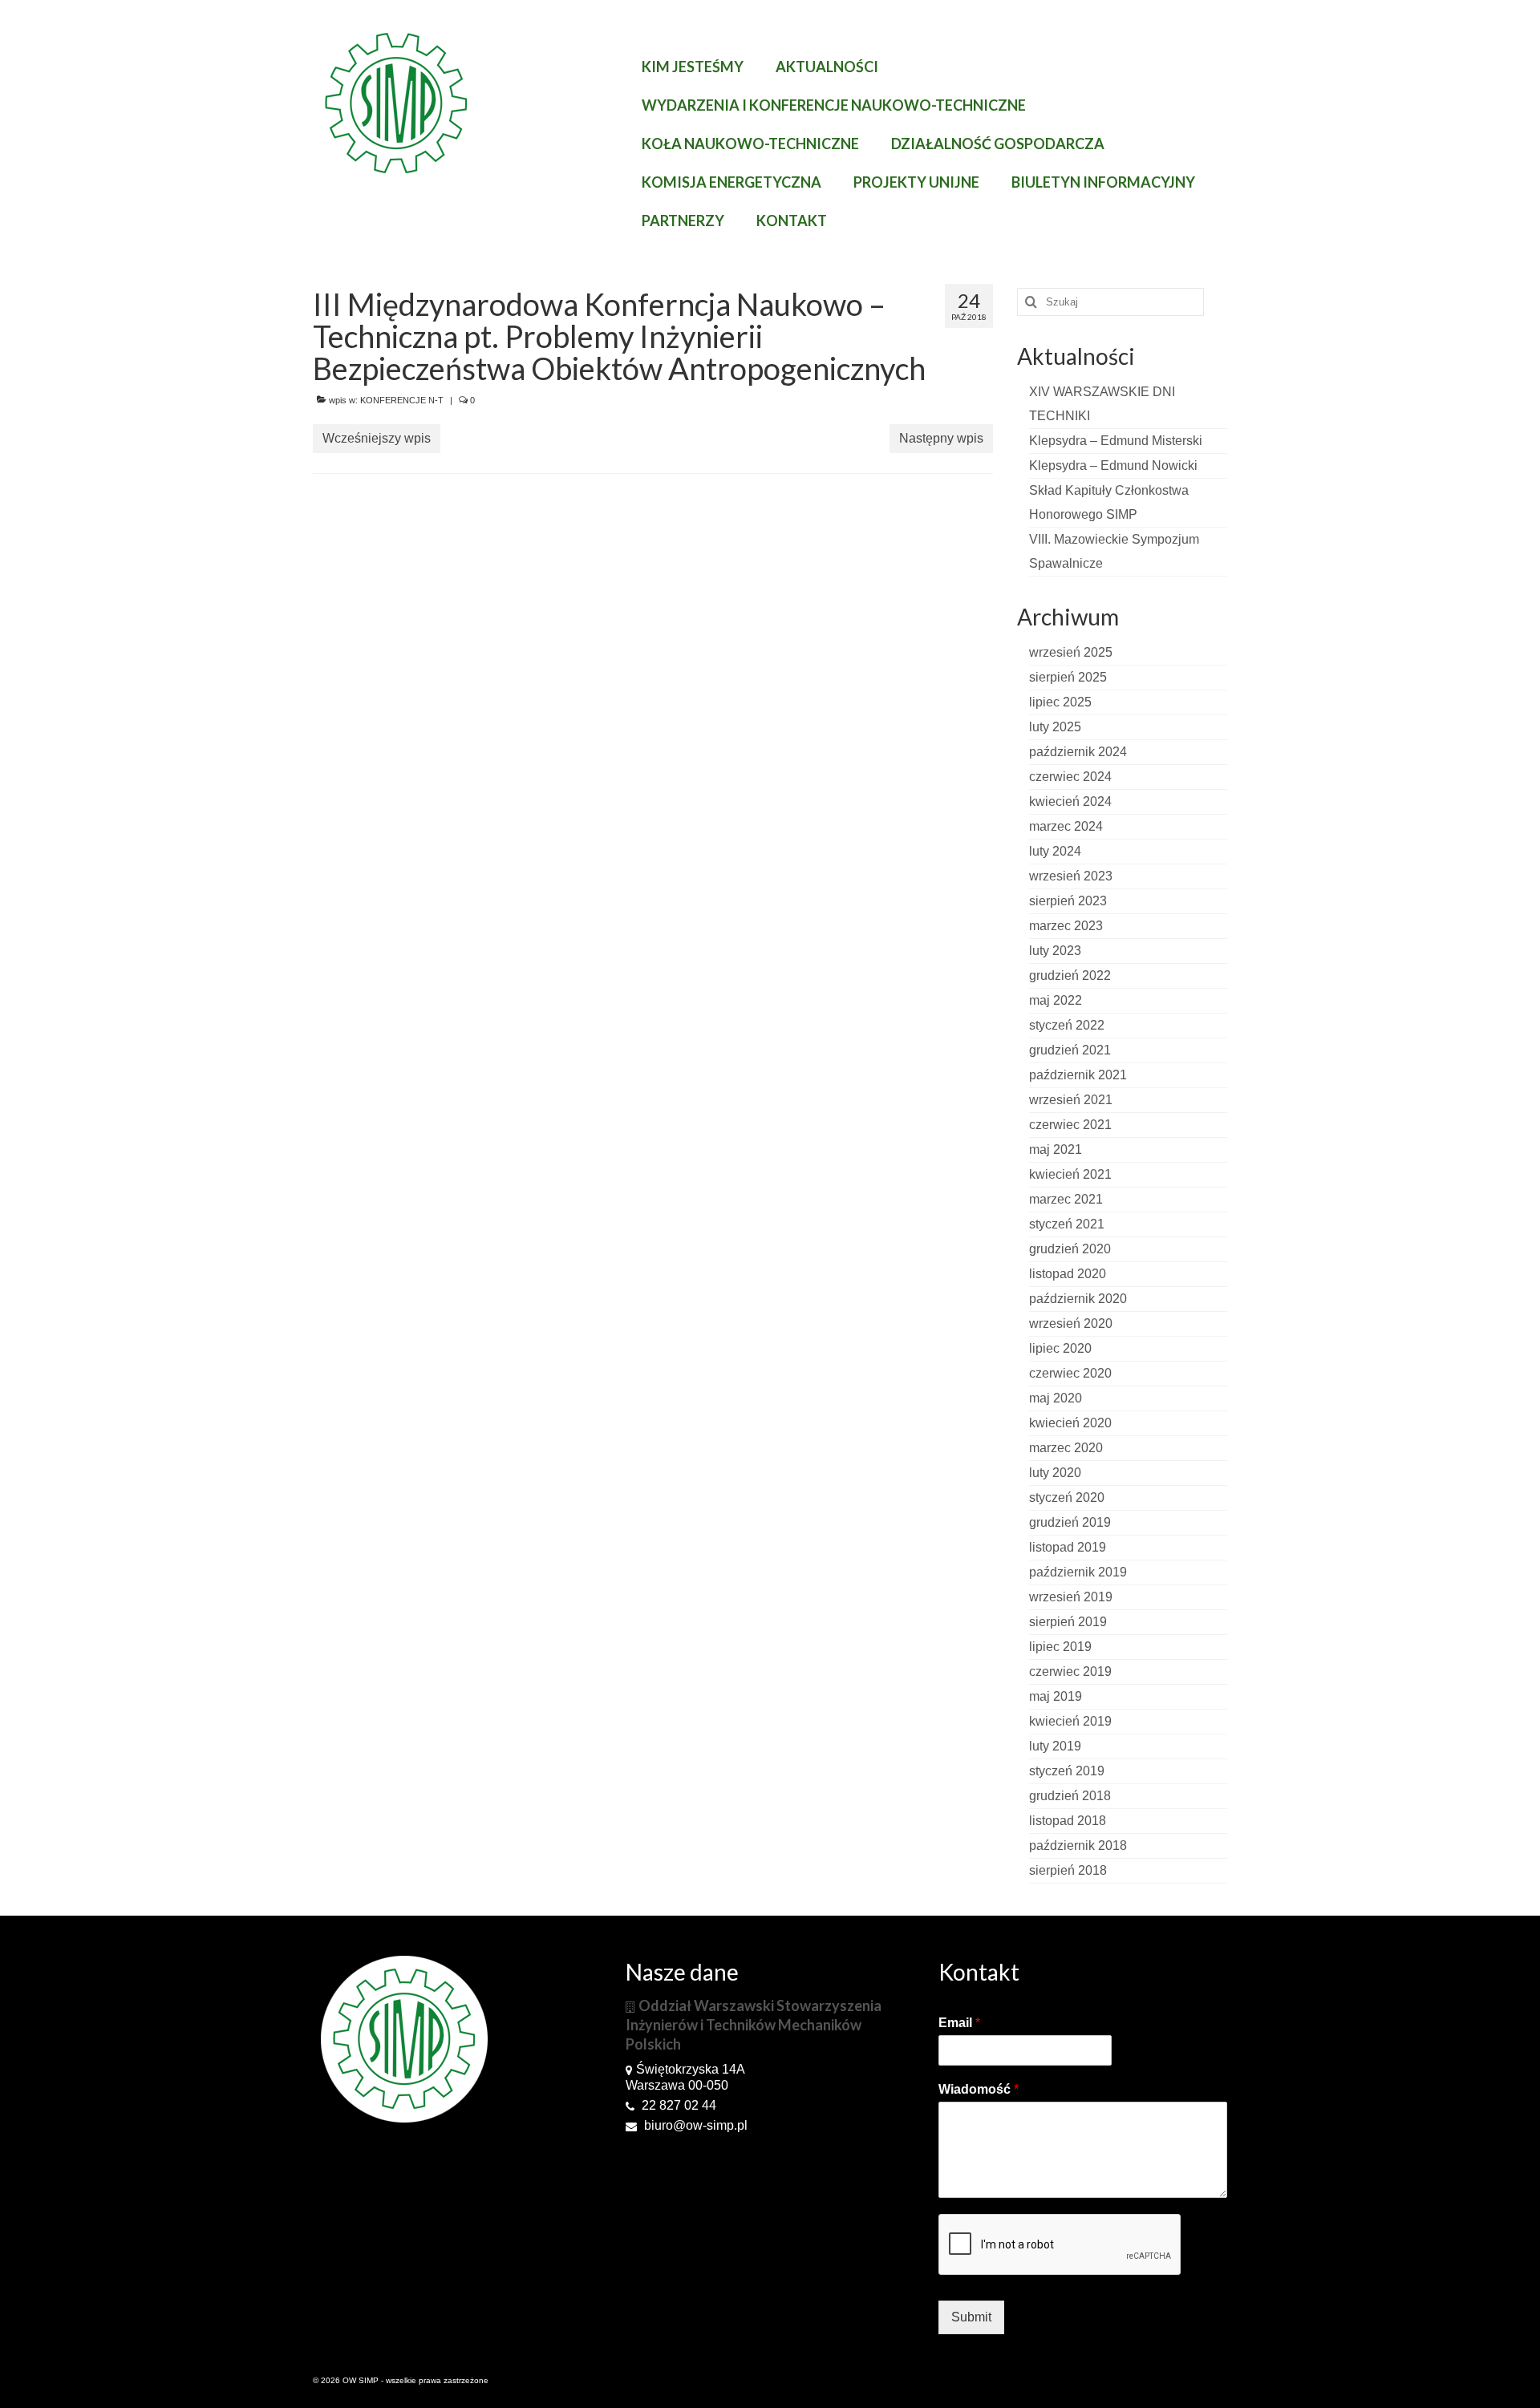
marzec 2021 (1066, 1199)
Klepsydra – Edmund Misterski (1116, 441)
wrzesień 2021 (1071, 1100)
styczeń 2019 (1067, 1771)
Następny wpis (941, 438)
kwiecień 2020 (1070, 1423)
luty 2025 (1055, 727)
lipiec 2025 (1060, 702)
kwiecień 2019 (1070, 1721)
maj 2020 (1056, 1398)
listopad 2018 (1068, 1821)
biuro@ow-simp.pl (694, 2125)
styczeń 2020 (1067, 1497)
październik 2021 (1078, 1075)
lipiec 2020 (1060, 1348)
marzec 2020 (1066, 1448)
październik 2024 (1078, 752)
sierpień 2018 (1068, 1870)
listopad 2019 (1068, 1547)
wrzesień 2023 (1071, 876)
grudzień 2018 (1070, 1796)
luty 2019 (1055, 1746)
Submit (971, 2317)
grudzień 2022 (1070, 975)
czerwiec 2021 (1070, 1125)
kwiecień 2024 (1070, 801)
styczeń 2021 (1067, 1224)
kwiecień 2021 (1070, 1174)
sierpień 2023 (1068, 901)
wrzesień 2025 (1071, 652)
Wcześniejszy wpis (377, 438)
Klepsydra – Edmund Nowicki (1113, 465)
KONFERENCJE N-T (402, 400)
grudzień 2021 (1070, 1050)
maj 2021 (1056, 1149)
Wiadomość (979, 2089)
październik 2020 (1078, 1299)
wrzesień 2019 (1071, 1597)
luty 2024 (1055, 851)
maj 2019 (1056, 1696)
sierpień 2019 (1068, 1622)
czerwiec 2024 (1070, 777)
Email (959, 2023)
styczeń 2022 (1067, 1025)
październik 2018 (1078, 1845)
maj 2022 (1056, 1000)
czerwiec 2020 (1070, 1373)
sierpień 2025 (1068, 677)
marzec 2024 (1066, 826)
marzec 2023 (1066, 926)
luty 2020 (1055, 1473)
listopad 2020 (1068, 1274)
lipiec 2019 (1060, 1647)
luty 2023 (1055, 951)
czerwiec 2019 (1070, 1671)
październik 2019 (1078, 1572)
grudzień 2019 (1070, 1522)
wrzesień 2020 (1071, 1323)
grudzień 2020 (1070, 1249)
